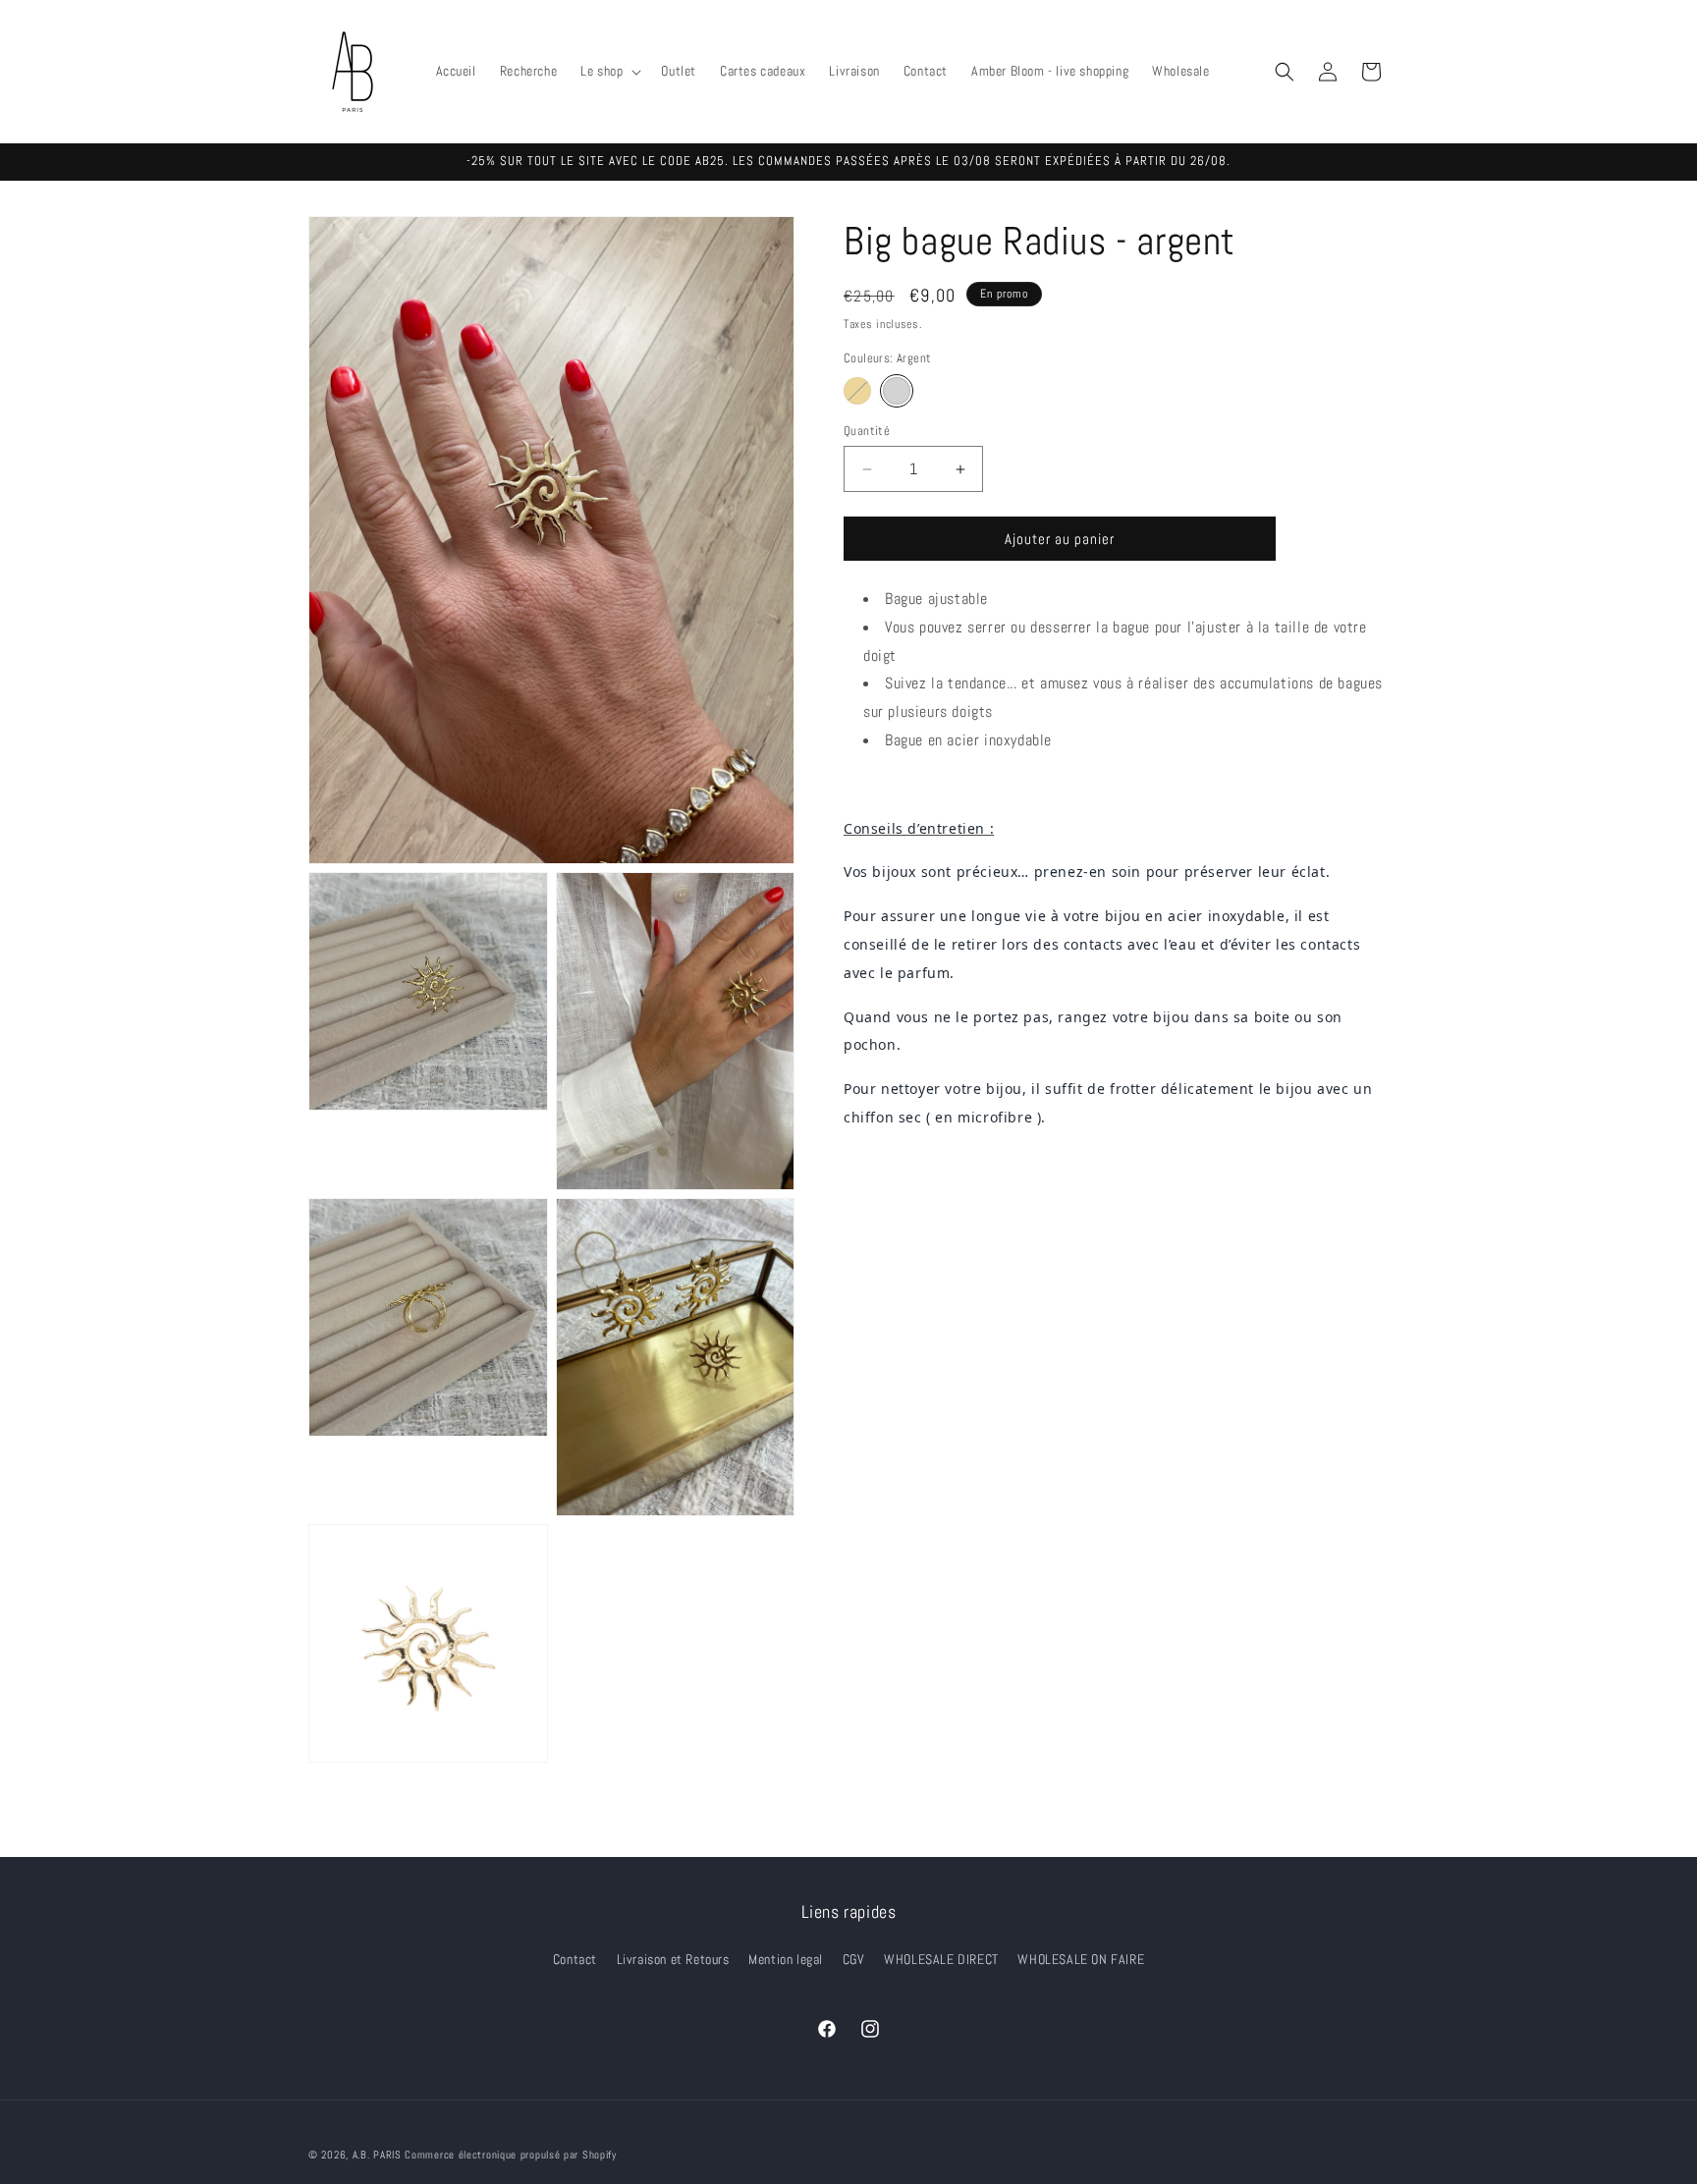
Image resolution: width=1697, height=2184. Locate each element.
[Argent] (897, 391)
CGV (854, 1959)
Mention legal (786, 1959)
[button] (609, 71)
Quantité (867, 431)
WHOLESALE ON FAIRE (1081, 1959)
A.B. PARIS (377, 2155)
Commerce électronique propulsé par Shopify (510, 2155)
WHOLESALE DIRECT (941, 1959)
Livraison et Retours (673, 1959)
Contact (575, 1959)
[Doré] (857, 391)
